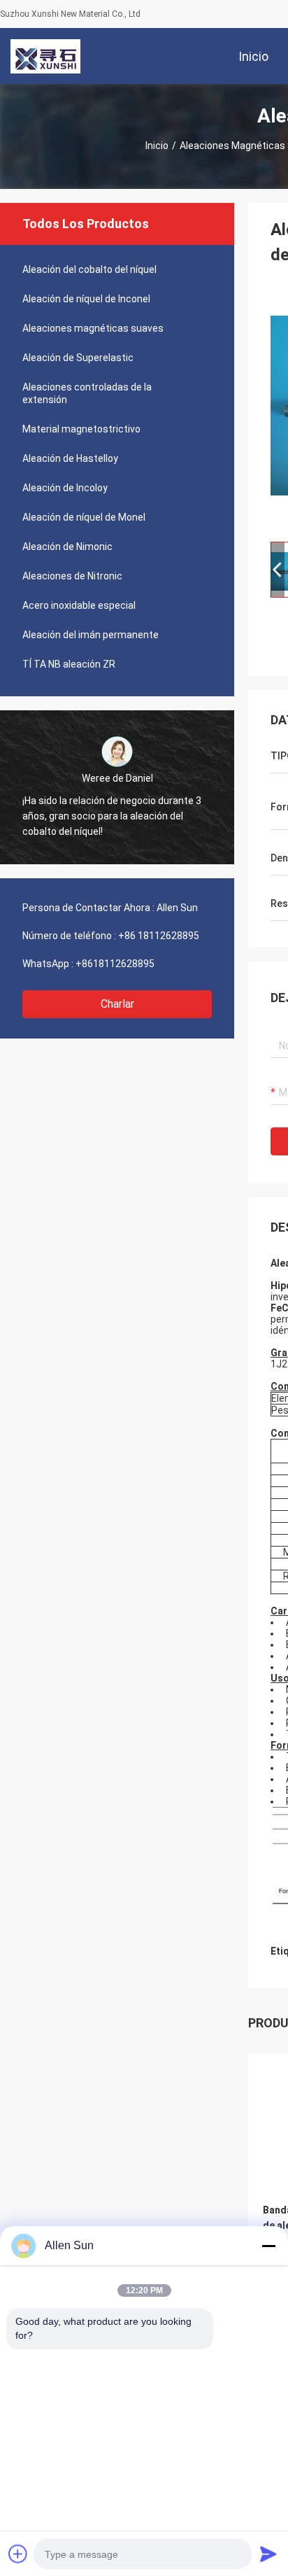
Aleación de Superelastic (78, 358)
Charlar (117, 1004)
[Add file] (18, 2554)
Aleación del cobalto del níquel (89, 269)
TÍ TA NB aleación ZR (69, 664)
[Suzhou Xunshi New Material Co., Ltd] (45, 56)
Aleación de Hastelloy (70, 458)
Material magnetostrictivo (81, 429)
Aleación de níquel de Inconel (86, 299)
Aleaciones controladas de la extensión (87, 393)
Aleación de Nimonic (67, 547)
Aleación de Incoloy (65, 488)
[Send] (268, 2554)
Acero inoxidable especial (79, 605)
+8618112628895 (115, 964)
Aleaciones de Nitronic (72, 576)
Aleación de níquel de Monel (84, 517)
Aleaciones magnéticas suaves (93, 328)
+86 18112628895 (159, 936)
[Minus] (268, 2246)
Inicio (157, 146)
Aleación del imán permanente (91, 635)
